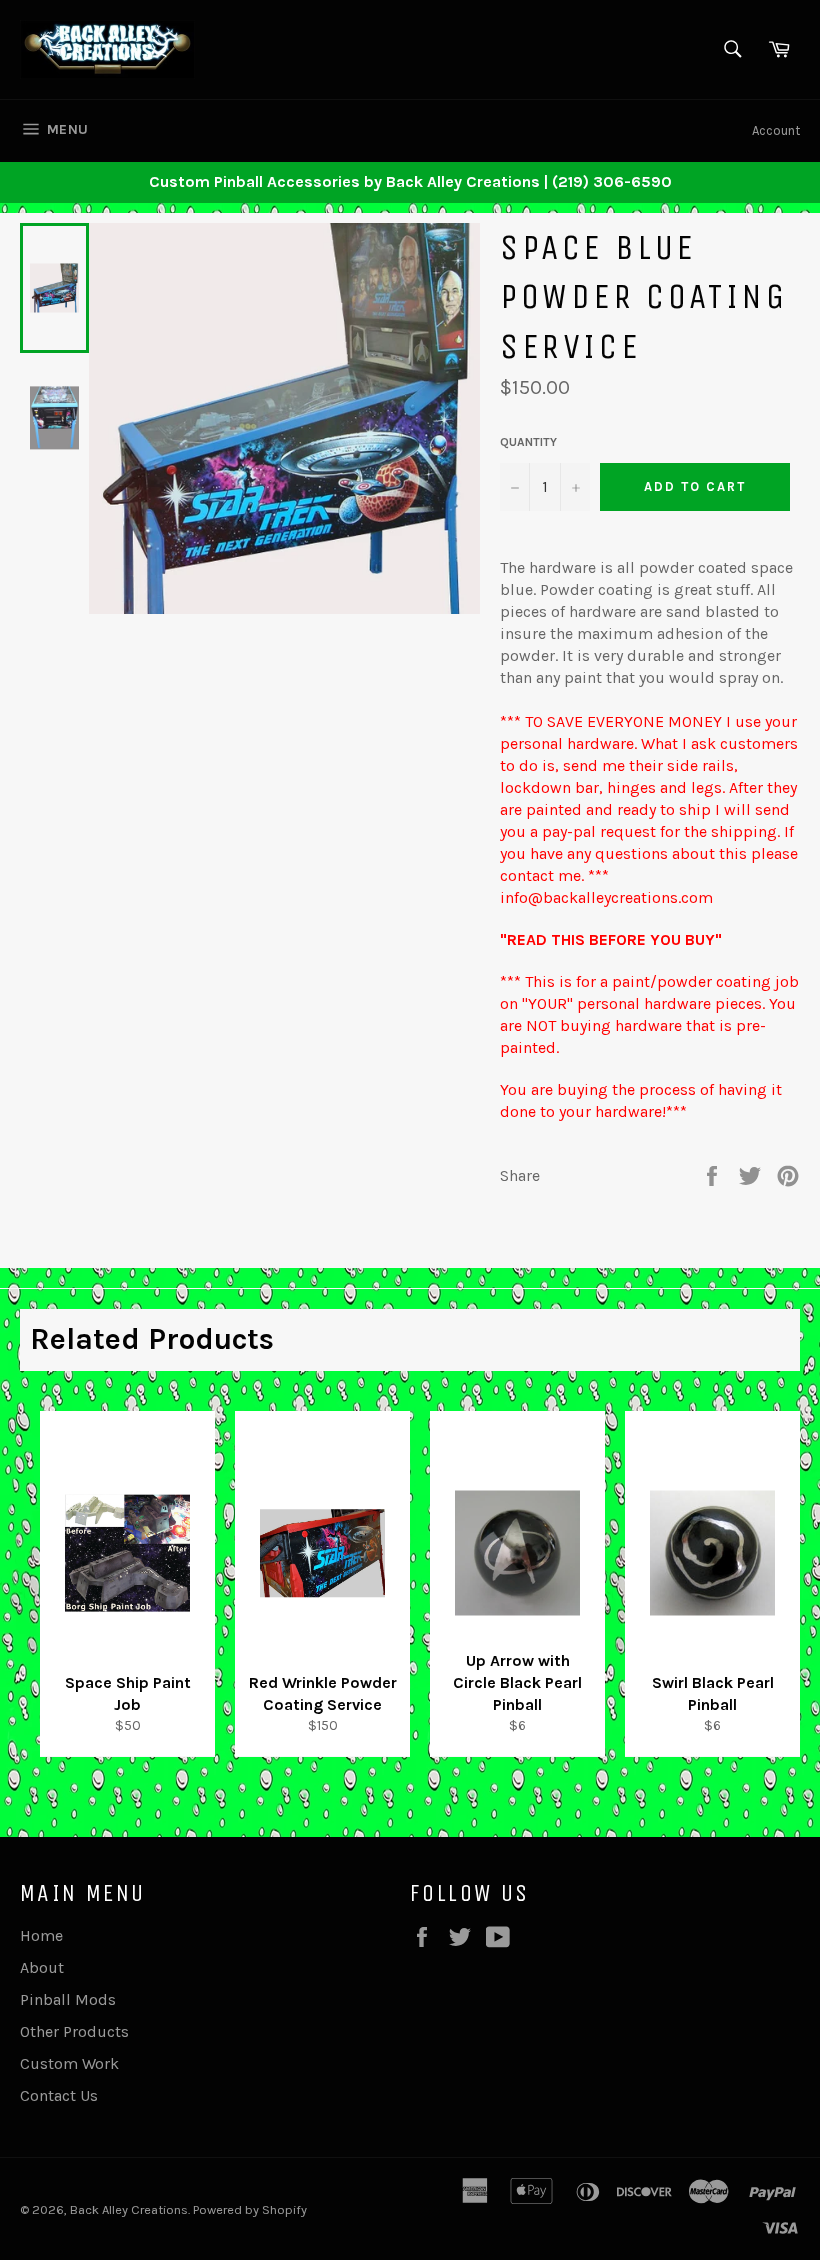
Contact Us (59, 2095)
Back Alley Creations (129, 2209)
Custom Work (69, 2063)
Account (776, 130)
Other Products (74, 2031)
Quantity (528, 442)
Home (41, 1935)
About (42, 1967)
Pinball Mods (68, 1999)
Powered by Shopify (250, 2209)
